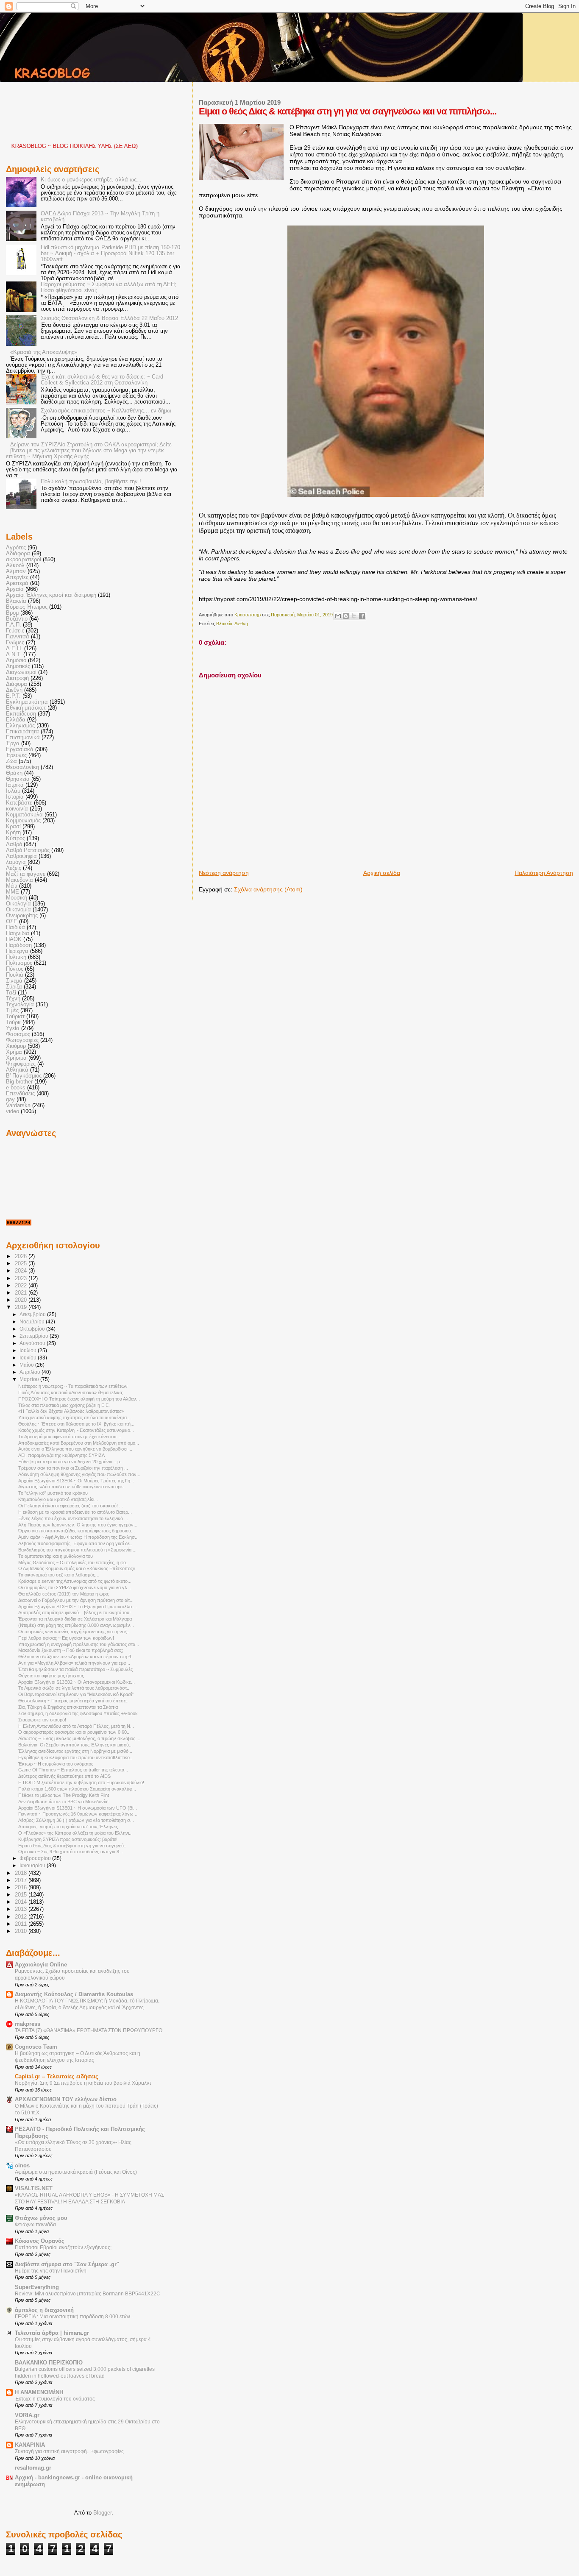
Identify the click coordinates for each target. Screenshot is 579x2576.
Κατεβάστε (19, 803)
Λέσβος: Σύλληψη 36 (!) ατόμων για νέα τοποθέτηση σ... (76, 1820)
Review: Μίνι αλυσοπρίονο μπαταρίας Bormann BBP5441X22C (88, 2294)
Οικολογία (18, 904)
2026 (22, 1256)
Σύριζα (14, 987)
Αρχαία (15, 589)
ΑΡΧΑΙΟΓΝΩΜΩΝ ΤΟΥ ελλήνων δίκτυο (66, 2100)
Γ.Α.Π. (14, 625)
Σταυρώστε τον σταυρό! (42, 1720)
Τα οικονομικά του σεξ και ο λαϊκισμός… (59, 1575)
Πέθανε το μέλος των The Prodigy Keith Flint (64, 1795)
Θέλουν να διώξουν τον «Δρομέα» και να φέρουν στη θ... (77, 1657)
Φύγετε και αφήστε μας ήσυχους (51, 1676)
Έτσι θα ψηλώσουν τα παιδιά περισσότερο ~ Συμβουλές (75, 1669)
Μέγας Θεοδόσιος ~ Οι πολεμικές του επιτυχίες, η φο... (74, 1562)
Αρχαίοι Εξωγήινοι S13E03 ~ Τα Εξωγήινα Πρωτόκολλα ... (78, 1607)
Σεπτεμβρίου (35, 1336)
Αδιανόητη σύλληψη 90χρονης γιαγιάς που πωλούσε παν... (79, 1474)
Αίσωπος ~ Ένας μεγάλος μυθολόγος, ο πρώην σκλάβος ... (79, 1738)
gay (10, 1100)
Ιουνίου (29, 1358)
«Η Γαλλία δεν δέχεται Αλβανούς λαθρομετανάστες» (71, 1411)
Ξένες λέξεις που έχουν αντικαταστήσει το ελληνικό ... (73, 1518)
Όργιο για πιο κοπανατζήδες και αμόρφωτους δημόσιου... (77, 1531)
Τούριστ (15, 1016)
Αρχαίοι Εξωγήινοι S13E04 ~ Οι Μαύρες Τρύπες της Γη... (76, 1481)
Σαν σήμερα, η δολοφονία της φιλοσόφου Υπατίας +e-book (78, 1713)
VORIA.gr (27, 2415)
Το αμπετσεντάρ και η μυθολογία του (56, 1556)
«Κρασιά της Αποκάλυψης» (44, 352)
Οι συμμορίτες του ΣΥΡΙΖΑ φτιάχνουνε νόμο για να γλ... (75, 1587)
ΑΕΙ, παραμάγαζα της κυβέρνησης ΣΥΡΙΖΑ (61, 1455)
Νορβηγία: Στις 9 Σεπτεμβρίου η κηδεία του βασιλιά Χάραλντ (83, 2083)
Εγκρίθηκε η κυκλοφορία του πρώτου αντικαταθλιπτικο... (76, 1757)
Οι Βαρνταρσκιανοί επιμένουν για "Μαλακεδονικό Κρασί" (76, 1694)
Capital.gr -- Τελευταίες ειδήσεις (57, 2077)
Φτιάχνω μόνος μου (41, 2218)
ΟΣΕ (12, 922)
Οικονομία (18, 910)
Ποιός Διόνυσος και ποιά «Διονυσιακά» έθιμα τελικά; (71, 1392)
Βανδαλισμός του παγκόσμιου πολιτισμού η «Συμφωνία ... (77, 1550)
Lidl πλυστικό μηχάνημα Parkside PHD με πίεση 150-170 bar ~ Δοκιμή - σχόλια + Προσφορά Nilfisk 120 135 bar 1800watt (110, 253)
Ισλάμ (13, 791)
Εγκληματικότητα (27, 702)
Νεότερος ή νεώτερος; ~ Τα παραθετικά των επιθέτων (73, 1386)
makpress (28, 2024)
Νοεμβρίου (33, 1322)
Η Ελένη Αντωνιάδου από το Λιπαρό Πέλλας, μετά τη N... (76, 1726)
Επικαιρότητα (22, 732)
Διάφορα (17, 684)
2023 (22, 1278)
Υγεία (13, 1028)
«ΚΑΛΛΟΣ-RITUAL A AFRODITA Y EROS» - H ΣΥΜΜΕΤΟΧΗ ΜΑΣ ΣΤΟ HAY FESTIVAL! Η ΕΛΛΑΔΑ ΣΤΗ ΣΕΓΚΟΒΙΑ (89, 2198)
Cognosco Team (36, 2047)
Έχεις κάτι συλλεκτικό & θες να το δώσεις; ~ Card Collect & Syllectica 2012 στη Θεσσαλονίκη (102, 380)
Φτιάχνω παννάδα (35, 2225)
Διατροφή (17, 678)
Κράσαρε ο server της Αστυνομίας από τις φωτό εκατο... (75, 1581)
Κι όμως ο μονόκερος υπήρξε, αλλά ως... (91, 180)
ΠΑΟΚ (14, 939)
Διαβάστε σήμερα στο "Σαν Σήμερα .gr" (67, 2264)
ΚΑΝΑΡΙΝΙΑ (30, 2445)
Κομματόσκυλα (24, 815)
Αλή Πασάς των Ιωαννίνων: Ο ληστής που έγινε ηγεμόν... (78, 1525)
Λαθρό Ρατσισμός (28, 850)
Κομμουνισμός (23, 821)
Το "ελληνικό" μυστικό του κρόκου (53, 1493)
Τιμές (12, 1011)
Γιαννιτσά (18, 637)
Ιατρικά (15, 785)
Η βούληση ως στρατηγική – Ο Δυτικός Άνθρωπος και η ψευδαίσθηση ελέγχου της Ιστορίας (78, 2057)
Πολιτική (16, 957)
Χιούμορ (16, 1046)
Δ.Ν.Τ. (14, 654)
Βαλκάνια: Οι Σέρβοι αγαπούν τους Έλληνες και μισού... (75, 1745)
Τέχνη (13, 999)
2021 (22, 1293)
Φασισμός (18, 1034)
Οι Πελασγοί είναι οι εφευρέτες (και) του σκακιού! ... (71, 1506)
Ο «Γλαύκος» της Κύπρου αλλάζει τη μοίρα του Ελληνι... (75, 1833)
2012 (22, 1917)
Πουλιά (15, 975)
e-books (16, 1088)
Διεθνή (241, 624)
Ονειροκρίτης (22, 916)
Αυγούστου (33, 1343)
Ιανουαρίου (33, 1866)
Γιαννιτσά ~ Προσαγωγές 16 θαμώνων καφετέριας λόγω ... (78, 1814)
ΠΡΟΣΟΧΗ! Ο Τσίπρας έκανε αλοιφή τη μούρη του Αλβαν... (79, 1399)
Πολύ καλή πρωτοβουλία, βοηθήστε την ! (91, 482)
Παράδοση (19, 945)
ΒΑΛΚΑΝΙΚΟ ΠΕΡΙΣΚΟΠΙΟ (49, 2363)
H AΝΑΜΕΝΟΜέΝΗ (39, 2392)
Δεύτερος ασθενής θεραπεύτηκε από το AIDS (64, 1776)
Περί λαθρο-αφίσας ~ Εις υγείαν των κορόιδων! (66, 1638)
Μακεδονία (19, 880)
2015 (22, 1895)
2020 (22, 1300)
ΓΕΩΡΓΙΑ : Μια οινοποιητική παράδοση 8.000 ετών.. (74, 2317)
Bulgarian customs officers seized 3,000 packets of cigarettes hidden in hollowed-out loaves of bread (85, 2373)
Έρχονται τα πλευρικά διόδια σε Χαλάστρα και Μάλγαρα (75, 1619)
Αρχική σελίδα (382, 873)
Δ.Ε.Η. (14, 649)
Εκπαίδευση (21, 714)
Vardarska (18, 1106)
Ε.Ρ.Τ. (13, 696)
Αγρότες (16, 548)
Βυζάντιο (17, 619)
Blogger (102, 2513)
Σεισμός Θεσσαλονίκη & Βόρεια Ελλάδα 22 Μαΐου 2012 (109, 318)
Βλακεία (224, 624)
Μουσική (17, 898)
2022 (22, 1286)
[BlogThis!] (346, 616)
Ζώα (11, 761)
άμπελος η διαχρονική (44, 2310)
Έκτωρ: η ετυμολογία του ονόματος (55, 2399)
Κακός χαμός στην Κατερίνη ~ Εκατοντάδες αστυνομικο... (76, 1430)
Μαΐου (27, 1365)
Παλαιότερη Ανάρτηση (544, 873)
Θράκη (14, 773)
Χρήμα (14, 1052)
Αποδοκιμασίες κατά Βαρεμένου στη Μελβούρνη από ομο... (79, 1443)
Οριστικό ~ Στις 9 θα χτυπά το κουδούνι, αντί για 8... (71, 1852)
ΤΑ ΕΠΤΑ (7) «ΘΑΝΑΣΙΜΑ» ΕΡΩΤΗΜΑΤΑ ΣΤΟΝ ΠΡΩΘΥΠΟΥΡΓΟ (89, 2030)
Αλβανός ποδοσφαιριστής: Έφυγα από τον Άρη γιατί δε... (76, 1543)
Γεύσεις (15, 631)
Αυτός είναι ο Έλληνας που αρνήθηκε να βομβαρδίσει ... (75, 1449)
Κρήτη (13, 833)
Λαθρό (14, 844)
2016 (22, 1888)
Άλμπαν (16, 571)
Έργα (13, 744)
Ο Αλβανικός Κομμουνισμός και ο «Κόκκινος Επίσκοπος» (77, 1568)
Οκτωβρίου (33, 1329)
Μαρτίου (30, 1379)
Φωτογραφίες (22, 1040)
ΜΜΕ (13, 892)
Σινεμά (14, 981)
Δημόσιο (16, 660)
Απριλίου (31, 1372)
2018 (22, 1873)
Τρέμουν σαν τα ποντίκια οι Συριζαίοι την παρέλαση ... (73, 1468)
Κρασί (13, 827)
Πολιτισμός (19, 963)
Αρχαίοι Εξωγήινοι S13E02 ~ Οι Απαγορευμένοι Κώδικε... (77, 1682)
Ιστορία (15, 797)
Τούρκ (13, 1022)
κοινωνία (17, 809)
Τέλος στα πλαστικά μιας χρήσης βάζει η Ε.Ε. (64, 1405)
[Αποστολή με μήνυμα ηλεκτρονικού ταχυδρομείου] (338, 616)
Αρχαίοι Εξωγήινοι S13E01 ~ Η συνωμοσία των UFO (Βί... (78, 1808)
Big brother (19, 1082)
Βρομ (12, 613)
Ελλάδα (16, 720)
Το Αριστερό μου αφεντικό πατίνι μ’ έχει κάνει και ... (70, 1437)
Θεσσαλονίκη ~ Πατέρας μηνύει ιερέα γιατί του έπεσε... (74, 1701)
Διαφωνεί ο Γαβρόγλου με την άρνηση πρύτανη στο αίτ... (76, 1600)
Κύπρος (15, 838)
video (13, 1111)
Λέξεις (14, 868)
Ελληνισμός (20, 726)
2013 (22, 1909)
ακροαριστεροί (24, 560)
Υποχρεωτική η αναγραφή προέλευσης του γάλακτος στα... (79, 1644)
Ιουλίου (29, 1351)
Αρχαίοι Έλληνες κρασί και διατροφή (51, 595)
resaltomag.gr (33, 2468)
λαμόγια (16, 862)
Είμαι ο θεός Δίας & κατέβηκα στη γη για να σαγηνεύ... (73, 1846)
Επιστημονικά (23, 738)
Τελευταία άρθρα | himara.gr (52, 2333)
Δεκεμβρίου (33, 1314)
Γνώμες (15, 643)
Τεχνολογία (20, 1005)
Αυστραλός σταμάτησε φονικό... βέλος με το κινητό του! (74, 1612)
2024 (22, 1271)
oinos (22, 2166)
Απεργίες (17, 577)
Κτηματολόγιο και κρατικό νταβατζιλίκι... (58, 1499)
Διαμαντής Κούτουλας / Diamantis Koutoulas (74, 1994)
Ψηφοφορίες (21, 1064)
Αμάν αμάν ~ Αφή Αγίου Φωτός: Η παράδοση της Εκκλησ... (78, 1537)
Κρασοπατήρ (248, 615)
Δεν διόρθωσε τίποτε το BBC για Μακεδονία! (63, 1802)
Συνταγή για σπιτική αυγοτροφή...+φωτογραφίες (69, 2451)
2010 (22, 1931)
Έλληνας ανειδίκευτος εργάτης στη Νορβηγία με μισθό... (75, 1751)
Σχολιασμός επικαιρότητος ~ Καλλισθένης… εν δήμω (106, 411)
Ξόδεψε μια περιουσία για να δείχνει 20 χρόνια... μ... (71, 1462)
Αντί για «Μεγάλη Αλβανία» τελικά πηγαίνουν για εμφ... (74, 1663)
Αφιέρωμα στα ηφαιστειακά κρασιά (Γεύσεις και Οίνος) (76, 2172)
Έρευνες (16, 755)
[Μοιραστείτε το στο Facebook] (362, 616)
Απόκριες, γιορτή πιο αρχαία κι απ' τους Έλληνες (68, 1827)
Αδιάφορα (18, 554)
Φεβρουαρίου (36, 1858)
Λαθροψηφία (21, 856)
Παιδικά (15, 927)
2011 (22, 1924)
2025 (22, 1264)
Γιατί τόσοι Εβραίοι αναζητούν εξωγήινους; (63, 2247)
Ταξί (11, 993)
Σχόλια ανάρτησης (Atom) (268, 889)
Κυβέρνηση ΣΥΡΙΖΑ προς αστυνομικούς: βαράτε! (68, 1839)
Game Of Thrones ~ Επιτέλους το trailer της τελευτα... (73, 1770)
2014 (22, 1902)
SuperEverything (37, 2287)
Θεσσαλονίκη (22, 767)
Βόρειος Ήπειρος (27, 607)
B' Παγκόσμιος (24, 1076)
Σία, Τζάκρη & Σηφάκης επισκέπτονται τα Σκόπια (68, 1707)
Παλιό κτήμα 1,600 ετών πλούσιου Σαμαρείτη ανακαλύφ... (77, 1789)
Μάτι (12, 886)
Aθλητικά (17, 1070)
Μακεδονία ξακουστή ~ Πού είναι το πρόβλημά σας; (71, 1650)
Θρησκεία (18, 779)
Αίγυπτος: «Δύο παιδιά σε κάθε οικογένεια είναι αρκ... (72, 1487)
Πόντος (15, 969)
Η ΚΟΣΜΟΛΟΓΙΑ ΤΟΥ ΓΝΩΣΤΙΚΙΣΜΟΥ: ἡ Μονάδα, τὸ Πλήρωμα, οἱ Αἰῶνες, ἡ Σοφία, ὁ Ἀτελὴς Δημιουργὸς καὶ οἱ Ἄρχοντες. (87, 2004)
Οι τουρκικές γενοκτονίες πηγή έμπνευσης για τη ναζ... (74, 1632)
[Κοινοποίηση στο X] (354, 616)
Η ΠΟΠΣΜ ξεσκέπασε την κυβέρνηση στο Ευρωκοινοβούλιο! (81, 1782)
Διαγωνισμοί (21, 672)
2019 (22, 1307)
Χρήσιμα (16, 1058)
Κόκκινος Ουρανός (40, 2241)
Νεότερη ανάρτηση (224, 873)
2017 (22, 1880)
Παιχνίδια (18, 933)
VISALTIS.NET (34, 2189)
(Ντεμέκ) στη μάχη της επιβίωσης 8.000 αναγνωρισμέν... (76, 1625)
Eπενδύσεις (20, 1094)
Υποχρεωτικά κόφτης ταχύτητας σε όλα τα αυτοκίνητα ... (75, 1417)
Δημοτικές (18, 666)
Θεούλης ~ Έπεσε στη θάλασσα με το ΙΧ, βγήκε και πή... (76, 1424)
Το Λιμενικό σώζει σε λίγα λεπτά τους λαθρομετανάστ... (74, 1688)
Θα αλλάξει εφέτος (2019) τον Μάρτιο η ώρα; (64, 1594)
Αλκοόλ (15, 565)
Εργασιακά (20, 749)
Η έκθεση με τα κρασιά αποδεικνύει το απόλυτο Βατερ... (75, 1512)
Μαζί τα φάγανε (26, 874)
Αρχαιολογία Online (41, 1965)
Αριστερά (17, 583)
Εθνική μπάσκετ (26, 708)
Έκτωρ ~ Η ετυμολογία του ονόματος (56, 1764)
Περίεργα (17, 951)
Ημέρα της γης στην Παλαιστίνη (51, 2271)
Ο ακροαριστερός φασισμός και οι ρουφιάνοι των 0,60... (74, 1732)
